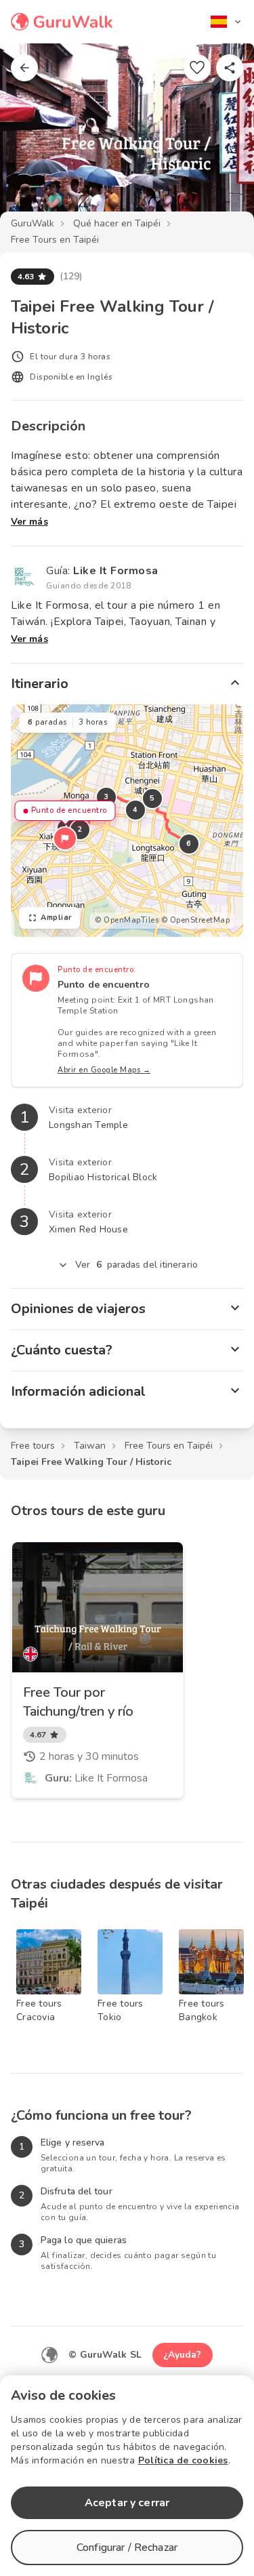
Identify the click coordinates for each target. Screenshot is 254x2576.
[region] (127, 821)
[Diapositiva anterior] (33, 138)
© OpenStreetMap (196, 920)
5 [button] (152, 798)
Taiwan (90, 1446)
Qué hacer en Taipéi (117, 223)
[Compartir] (230, 68)
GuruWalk (33, 223)
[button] (65, 839)
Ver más (29, 522)
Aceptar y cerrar (127, 2503)
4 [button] (135, 810)
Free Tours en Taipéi (55, 240)
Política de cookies (183, 2460)
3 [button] (106, 797)
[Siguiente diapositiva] (221, 138)
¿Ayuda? (183, 2355)
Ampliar (56, 918)
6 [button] (189, 844)
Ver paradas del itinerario (136, 1265)
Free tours (33, 1446)
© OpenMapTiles (127, 920)
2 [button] (80, 829)
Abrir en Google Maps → (104, 1070)
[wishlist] (197, 68)
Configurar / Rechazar (127, 2548)
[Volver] (24, 68)
